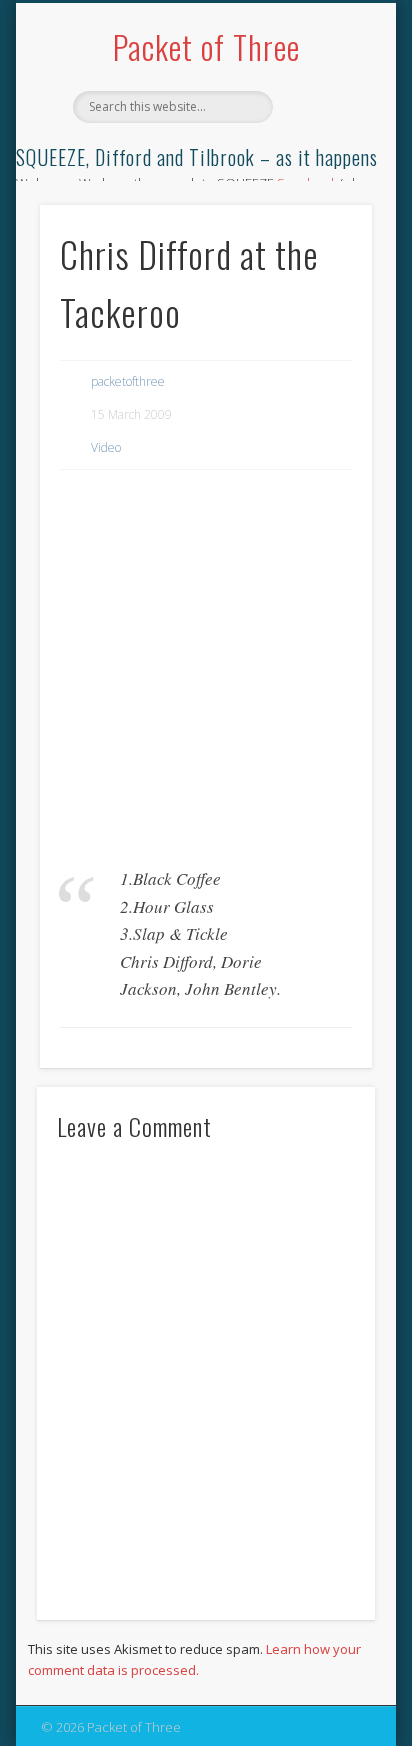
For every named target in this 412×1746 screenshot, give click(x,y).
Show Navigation (323, 179)
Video (106, 447)
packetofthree (128, 381)
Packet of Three (206, 46)
